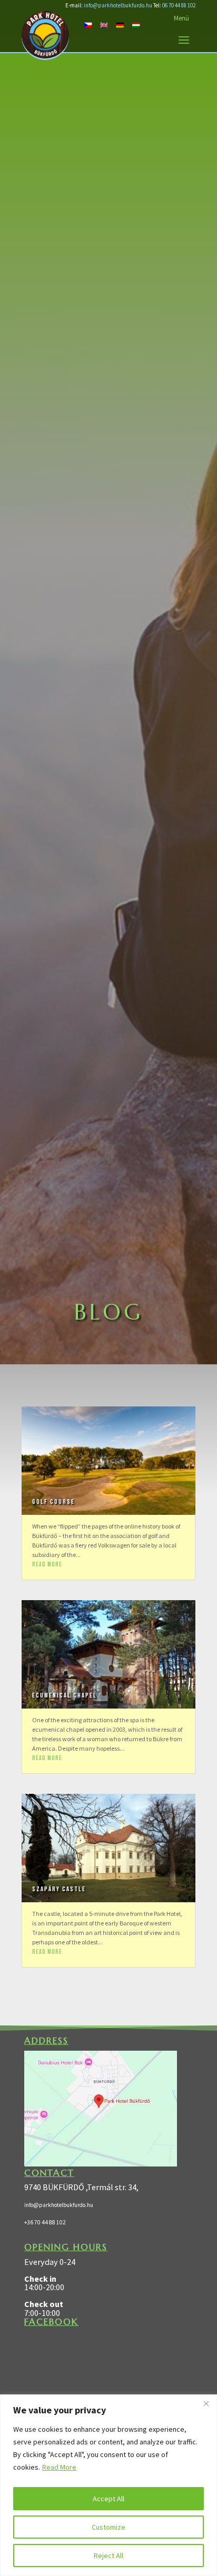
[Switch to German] (120, 24)
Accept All (108, 2499)
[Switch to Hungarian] (136, 24)
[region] (108, 2485)
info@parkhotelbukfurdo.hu (118, 5)
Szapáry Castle (59, 1889)
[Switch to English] (104, 24)
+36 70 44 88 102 (45, 2222)
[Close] (206, 2403)
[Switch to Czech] (88, 24)
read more (47, 1565)
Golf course (53, 1502)
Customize (108, 2527)
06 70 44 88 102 (179, 5)
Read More (59, 2467)
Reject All (108, 2555)
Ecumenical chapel (65, 1696)
